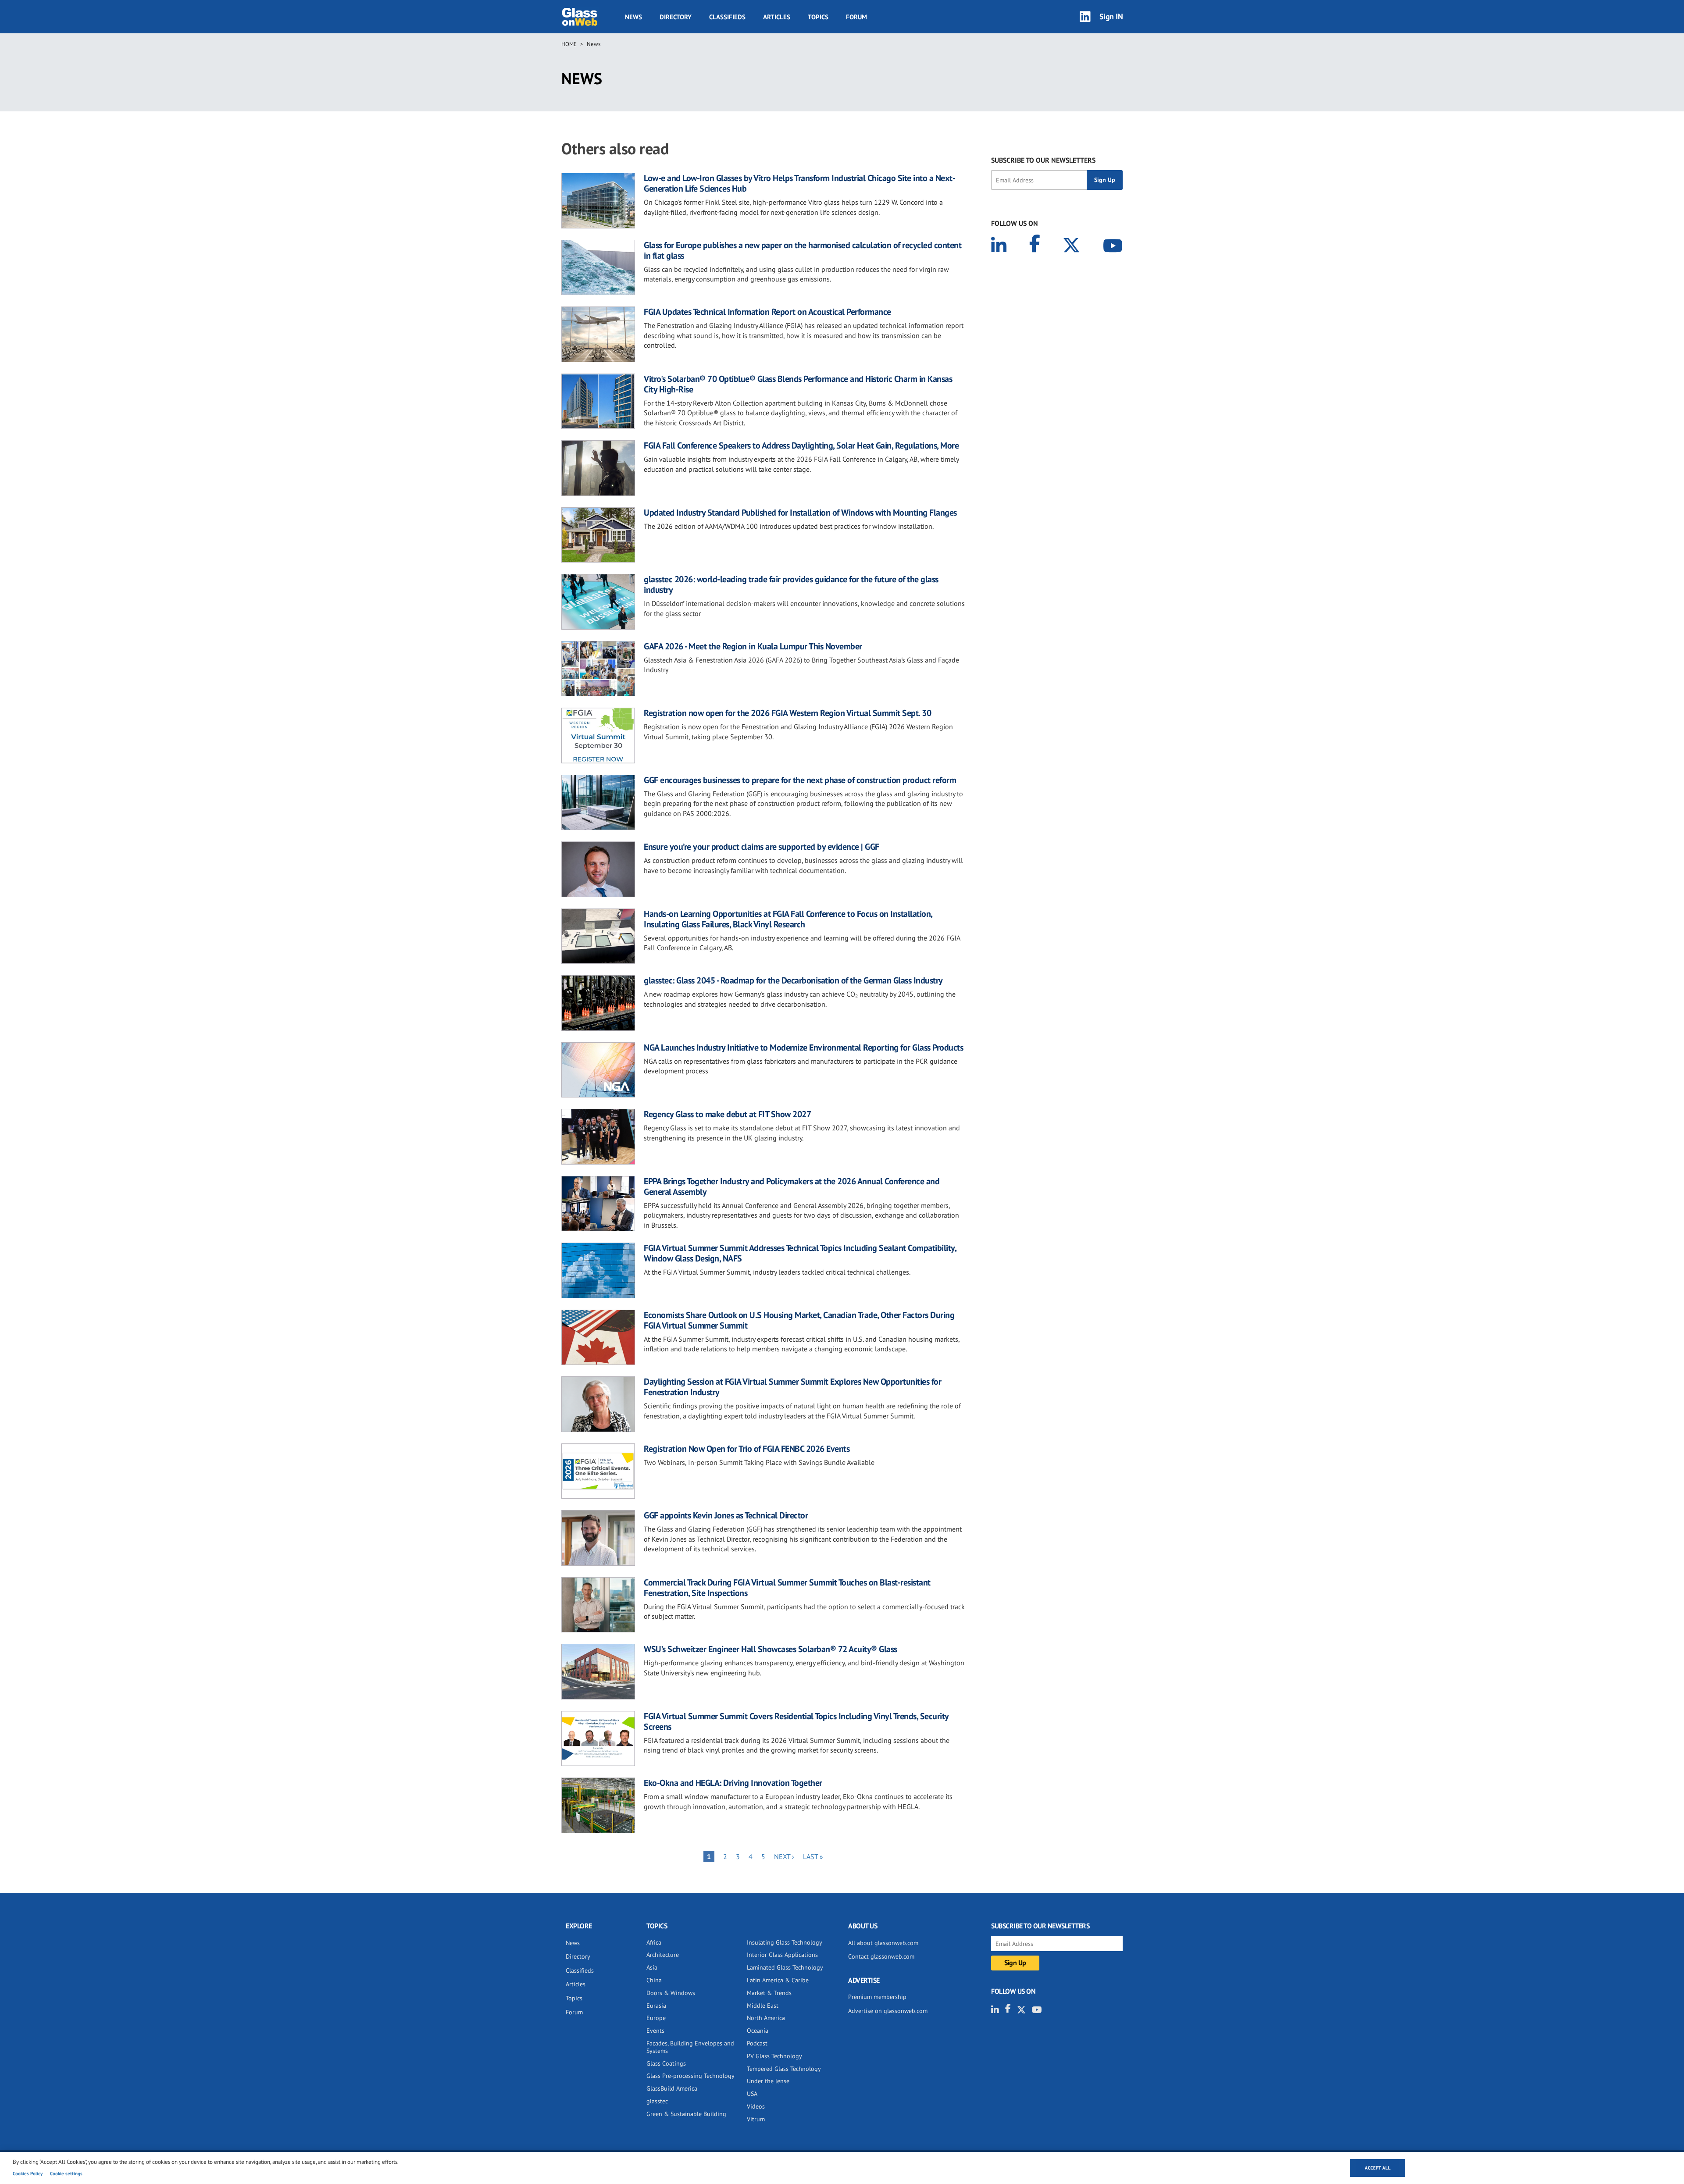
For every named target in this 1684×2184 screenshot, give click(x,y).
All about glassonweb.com (883, 1943)
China (654, 1980)
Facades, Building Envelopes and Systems (690, 2047)
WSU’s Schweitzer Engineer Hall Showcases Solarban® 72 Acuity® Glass (771, 1649)
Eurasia (656, 2006)
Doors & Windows (671, 1993)
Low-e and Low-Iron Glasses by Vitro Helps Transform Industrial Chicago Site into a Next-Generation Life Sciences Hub (799, 183)
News (633, 17)
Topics (818, 17)
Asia (652, 1967)
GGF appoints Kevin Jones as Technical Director (726, 1515)
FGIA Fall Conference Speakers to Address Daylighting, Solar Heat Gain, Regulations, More (801, 445)
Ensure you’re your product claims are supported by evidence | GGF (762, 847)
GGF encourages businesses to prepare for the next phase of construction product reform (800, 780)
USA (752, 2094)
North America (766, 2018)
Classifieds (727, 17)
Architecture (663, 1955)
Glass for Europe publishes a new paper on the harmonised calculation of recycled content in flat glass (803, 250)
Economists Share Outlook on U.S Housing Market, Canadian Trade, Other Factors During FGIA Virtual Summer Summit (799, 1320)
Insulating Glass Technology (785, 1942)
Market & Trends (769, 1993)
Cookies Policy (28, 2173)
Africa (654, 1942)
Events (655, 2031)
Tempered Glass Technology (784, 2069)
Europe (656, 2018)
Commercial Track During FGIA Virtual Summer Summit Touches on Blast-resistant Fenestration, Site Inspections (787, 1588)
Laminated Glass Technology (785, 1967)
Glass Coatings (666, 2063)
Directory (676, 17)
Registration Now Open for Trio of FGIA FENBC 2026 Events (747, 1449)
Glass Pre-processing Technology (690, 2076)
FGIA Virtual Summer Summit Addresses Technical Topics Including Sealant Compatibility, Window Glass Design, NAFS (800, 1253)
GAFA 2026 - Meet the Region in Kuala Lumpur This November (753, 646)
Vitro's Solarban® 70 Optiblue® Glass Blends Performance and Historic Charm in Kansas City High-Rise (798, 384)
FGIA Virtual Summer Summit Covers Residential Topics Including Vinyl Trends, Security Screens (796, 1721)
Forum (856, 17)
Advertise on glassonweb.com (888, 2011)
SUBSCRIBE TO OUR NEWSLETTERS (1043, 160)
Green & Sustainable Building (686, 2114)
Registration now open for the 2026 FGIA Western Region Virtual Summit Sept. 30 (787, 713)
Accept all (1378, 2168)
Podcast (757, 2043)
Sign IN (1111, 16)
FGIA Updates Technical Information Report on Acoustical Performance (767, 312)
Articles (777, 17)
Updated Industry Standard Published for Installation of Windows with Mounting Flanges (800, 513)
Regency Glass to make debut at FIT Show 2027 (727, 1114)
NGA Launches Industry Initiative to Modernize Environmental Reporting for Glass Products (803, 1047)
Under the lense (768, 2081)
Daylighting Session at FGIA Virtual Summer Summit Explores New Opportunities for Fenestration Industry (792, 1387)
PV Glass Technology (774, 2056)
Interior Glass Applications (782, 1955)
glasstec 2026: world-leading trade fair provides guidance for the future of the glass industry (791, 584)
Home (569, 44)
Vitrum (756, 2119)
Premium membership (877, 1997)
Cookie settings (66, 2173)
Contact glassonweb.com (881, 1956)
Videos (756, 2106)
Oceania (758, 2031)
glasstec (657, 2101)
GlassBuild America (672, 2088)
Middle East (763, 2006)
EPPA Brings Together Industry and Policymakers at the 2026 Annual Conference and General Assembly (792, 1186)
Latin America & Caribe (778, 1980)
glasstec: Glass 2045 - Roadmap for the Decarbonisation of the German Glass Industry (793, 980)
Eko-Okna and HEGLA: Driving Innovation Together (733, 1783)
